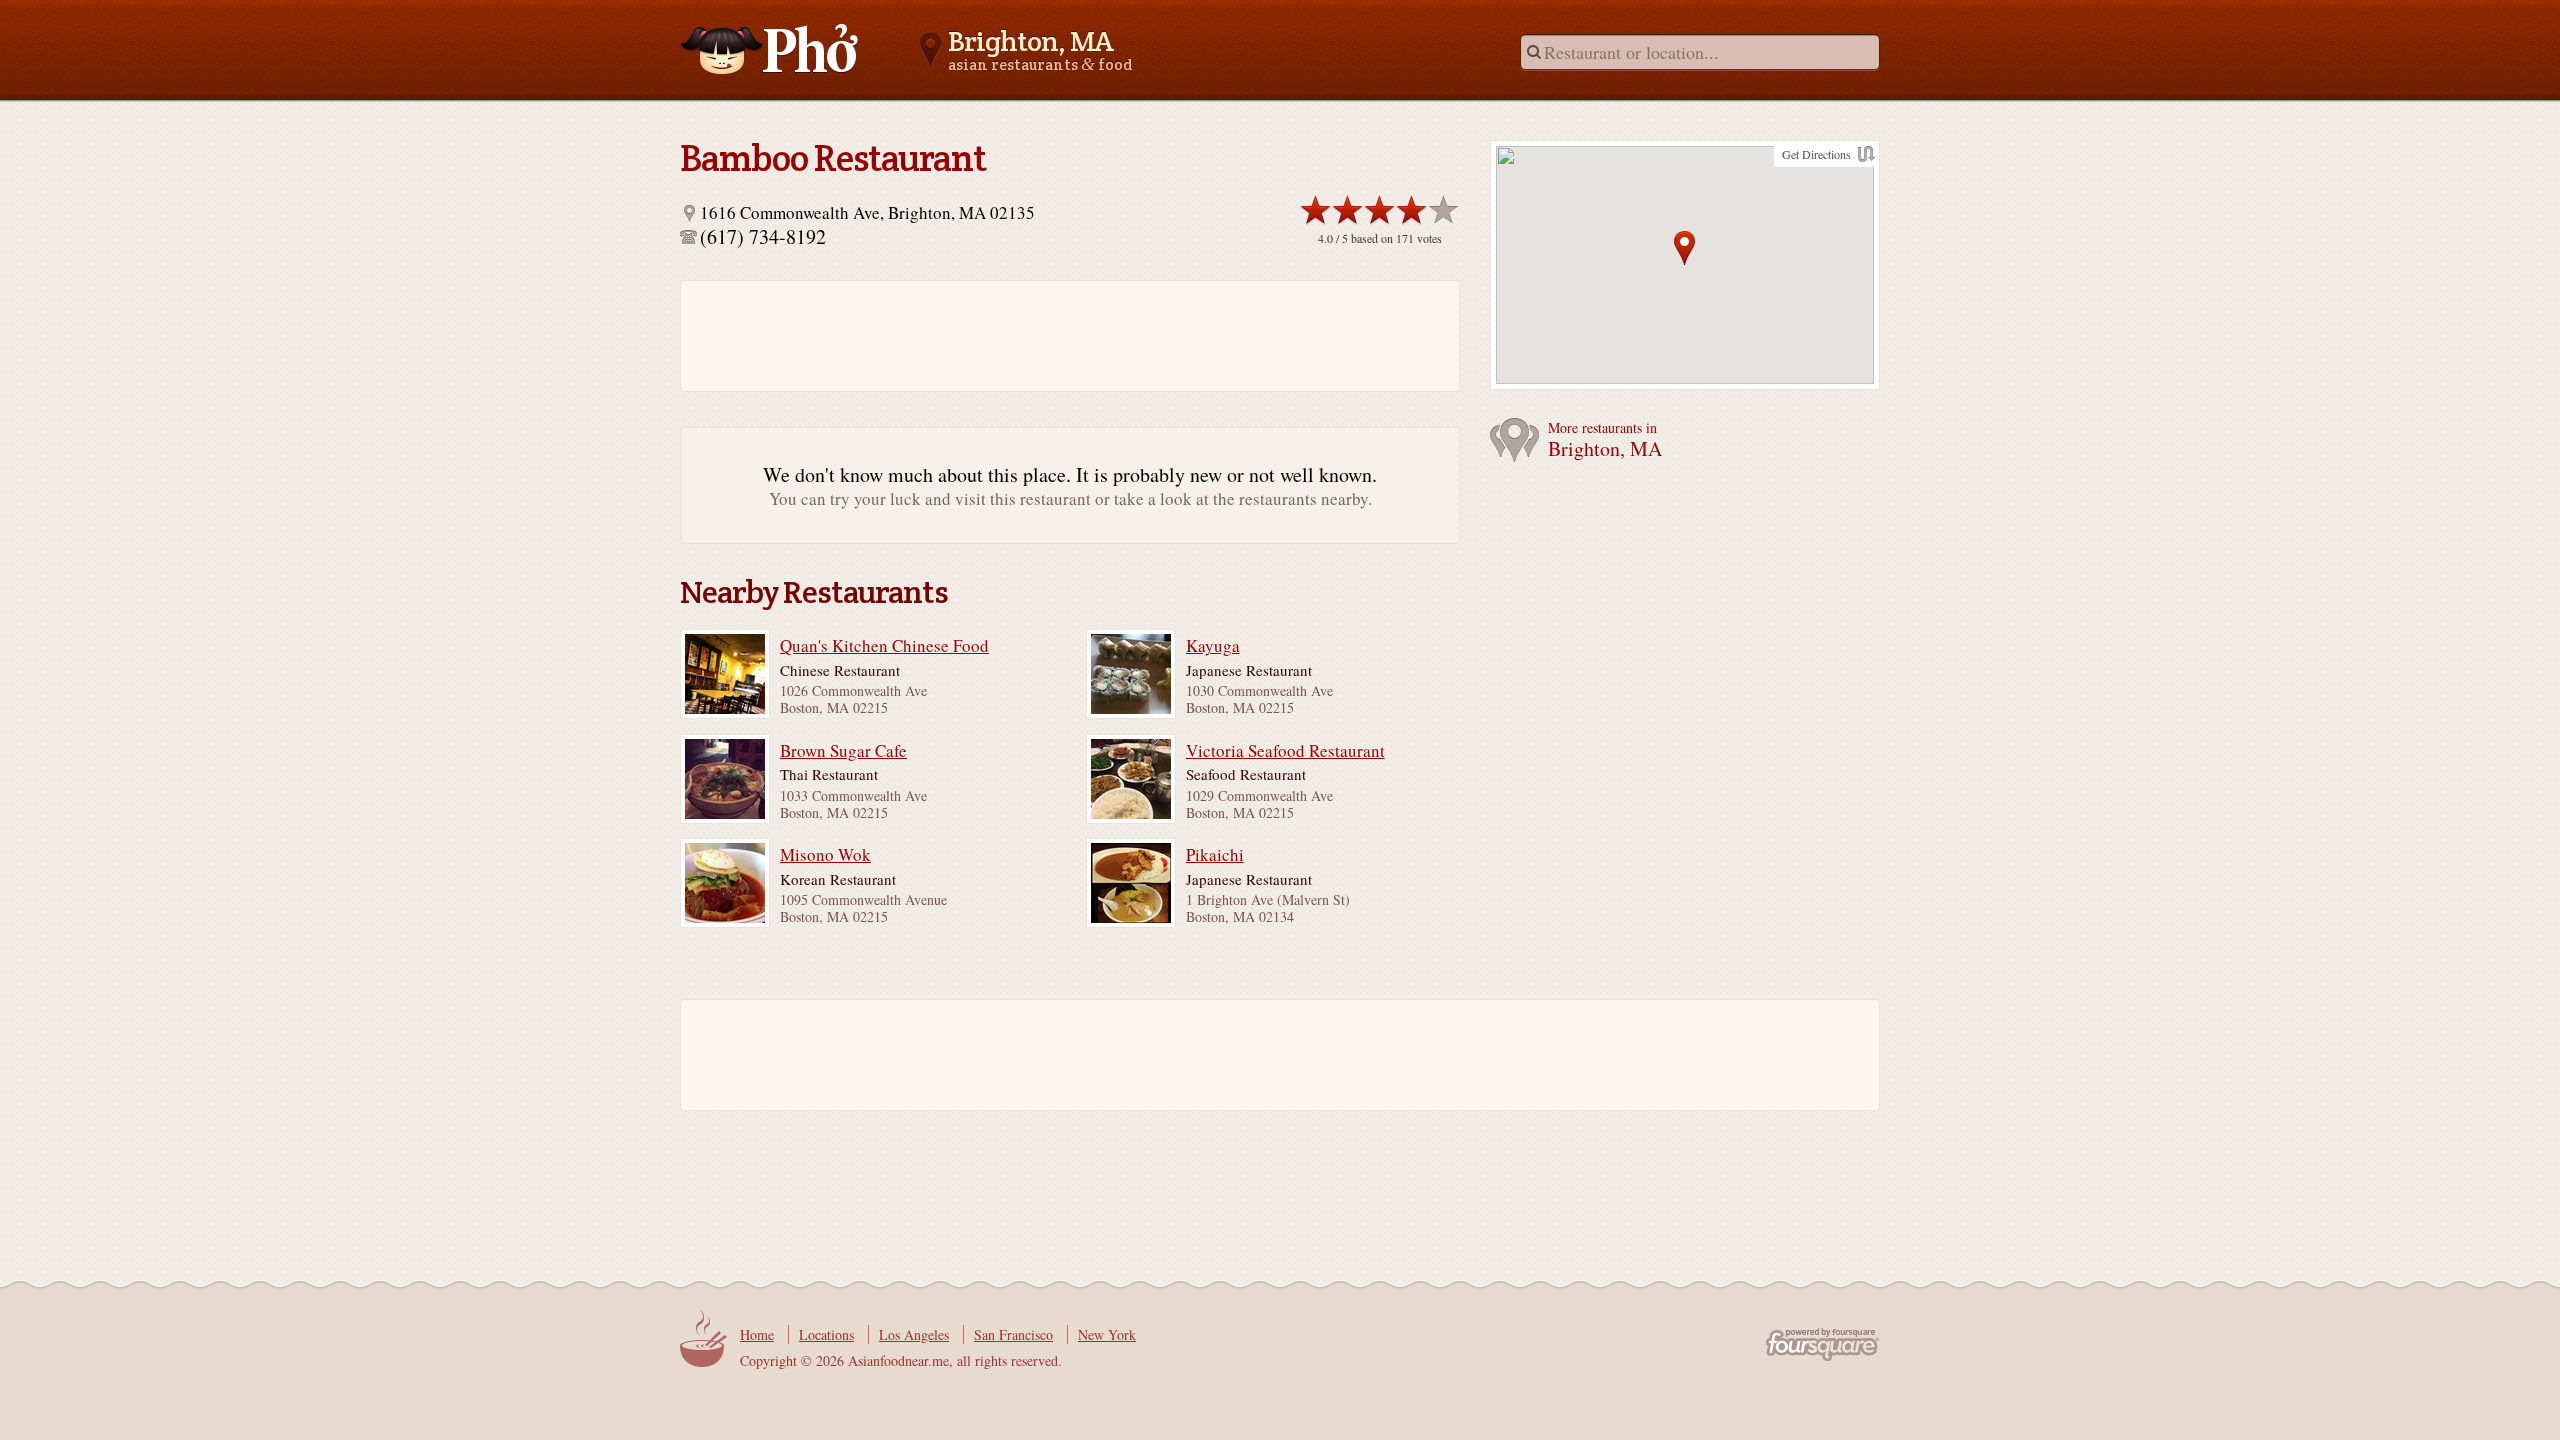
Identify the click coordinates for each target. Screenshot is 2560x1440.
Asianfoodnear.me (770, 49)
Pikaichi (1215, 855)
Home (757, 1334)
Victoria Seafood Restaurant (1285, 751)
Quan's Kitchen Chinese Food (884, 646)
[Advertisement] (1060, 336)
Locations (826, 1334)
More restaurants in (1605, 440)
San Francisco (1013, 1334)
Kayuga (1213, 646)
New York (1107, 1334)
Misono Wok (825, 855)
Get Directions (1816, 154)
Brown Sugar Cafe (843, 751)
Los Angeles (914, 1334)
